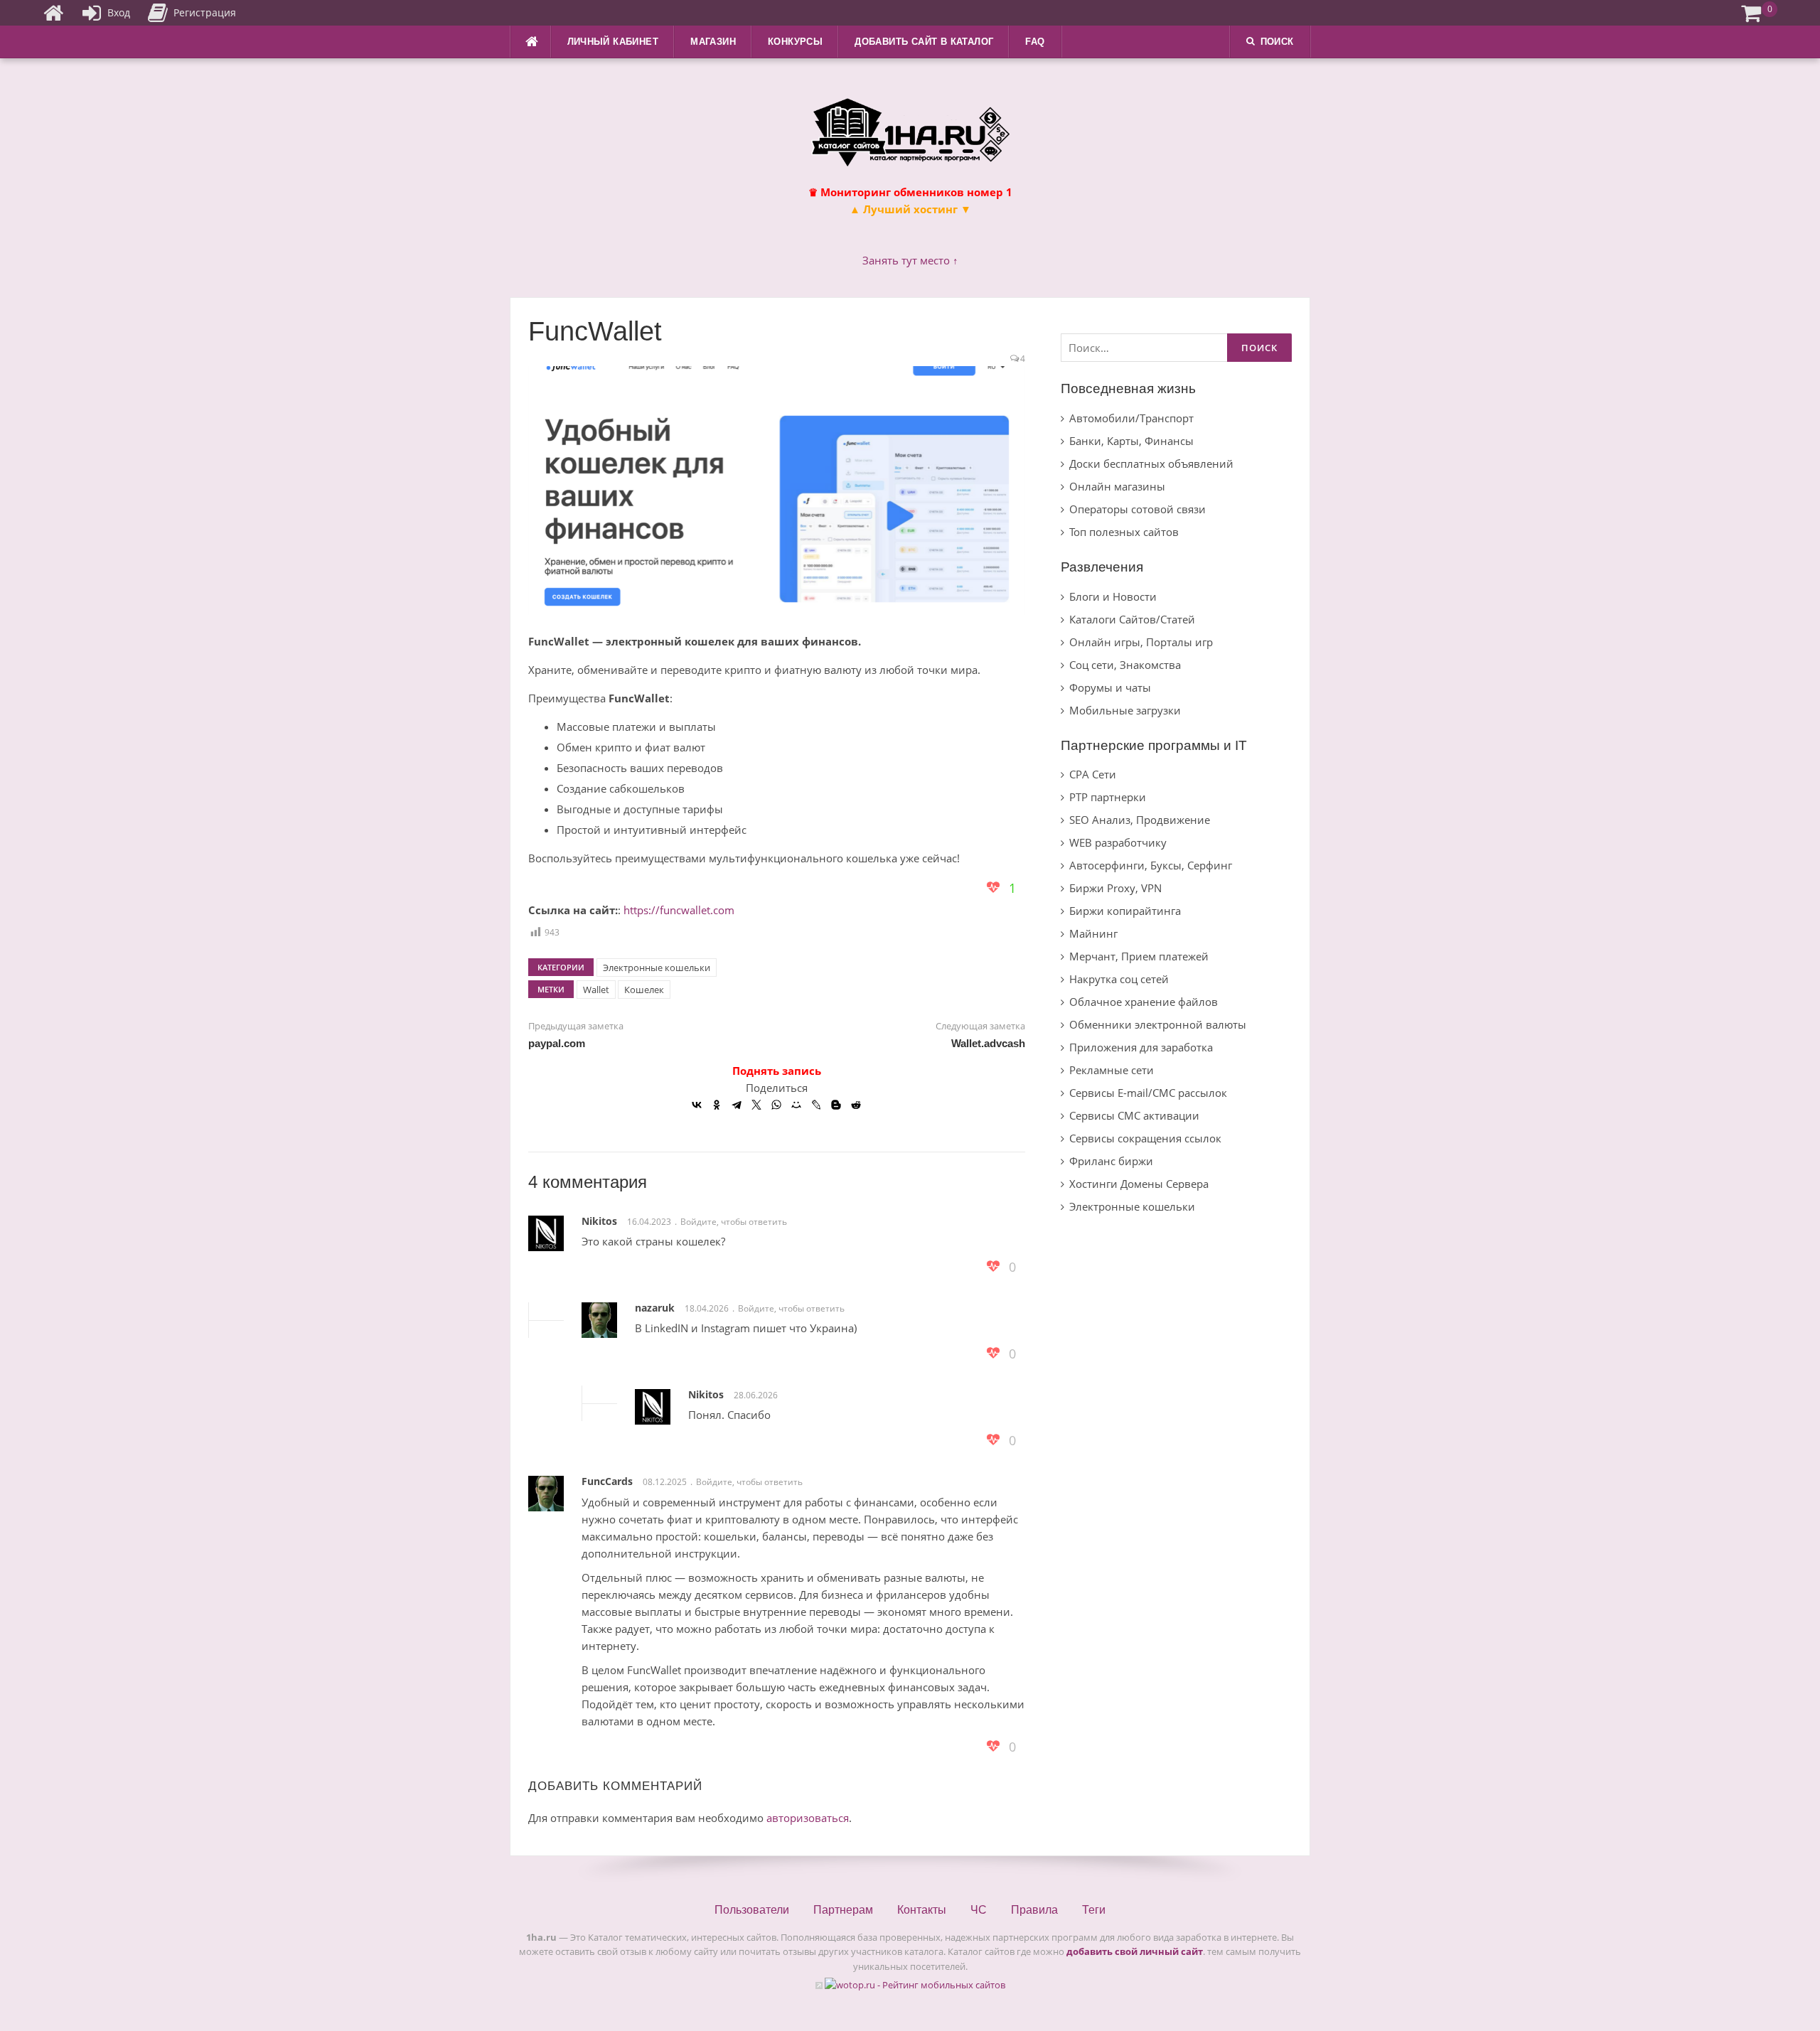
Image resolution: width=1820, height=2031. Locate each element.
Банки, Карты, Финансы (1131, 441)
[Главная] (53, 13)
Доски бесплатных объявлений (1151, 463)
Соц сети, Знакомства (1125, 665)
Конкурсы (795, 42)
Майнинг (1093, 933)
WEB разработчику (1118, 842)
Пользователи (752, 1910)
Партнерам (843, 1910)
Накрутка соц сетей (1119, 979)
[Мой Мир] (796, 1105)
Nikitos (599, 1221)
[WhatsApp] (776, 1105)
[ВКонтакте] (697, 1105)
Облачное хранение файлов (1144, 1002)
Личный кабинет (613, 42)
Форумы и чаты (1110, 687)
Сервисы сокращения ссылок (1145, 1138)
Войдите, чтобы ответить (734, 1222)
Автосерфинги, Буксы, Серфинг (1151, 865)
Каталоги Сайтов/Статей (1132, 619)
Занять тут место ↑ (910, 260)
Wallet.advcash (988, 1043)
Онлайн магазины (1117, 486)
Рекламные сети (1112, 1070)
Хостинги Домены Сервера (1139, 1184)
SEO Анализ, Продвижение (1140, 820)
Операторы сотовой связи (1137, 509)
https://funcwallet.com (679, 910)
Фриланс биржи (1111, 1161)
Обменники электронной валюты (1158, 1024)
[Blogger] (836, 1105)
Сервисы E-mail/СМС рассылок (1148, 1093)
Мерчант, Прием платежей (1139, 956)
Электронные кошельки (657, 968)
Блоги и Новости (1113, 596)
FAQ (1035, 42)
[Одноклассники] (717, 1105)
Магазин (713, 42)
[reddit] (856, 1105)
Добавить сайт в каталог (924, 42)
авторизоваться (808, 1818)
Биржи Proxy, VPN (1115, 888)
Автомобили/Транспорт (1131, 418)
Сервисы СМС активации (1134, 1115)
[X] (756, 1105)
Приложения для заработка (1141, 1047)
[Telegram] (737, 1105)
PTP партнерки (1108, 797)
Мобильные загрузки (1125, 710)
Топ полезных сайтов (1124, 532)
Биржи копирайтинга (1125, 911)
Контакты (922, 1910)
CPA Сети (1093, 774)
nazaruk (655, 1308)
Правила (1034, 1910)
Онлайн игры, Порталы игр (1141, 642)
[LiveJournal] (816, 1105)
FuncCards (607, 1481)
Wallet (596, 990)
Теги (1094, 1910)
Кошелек (644, 990)
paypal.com (557, 1043)
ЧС (979, 1910)
